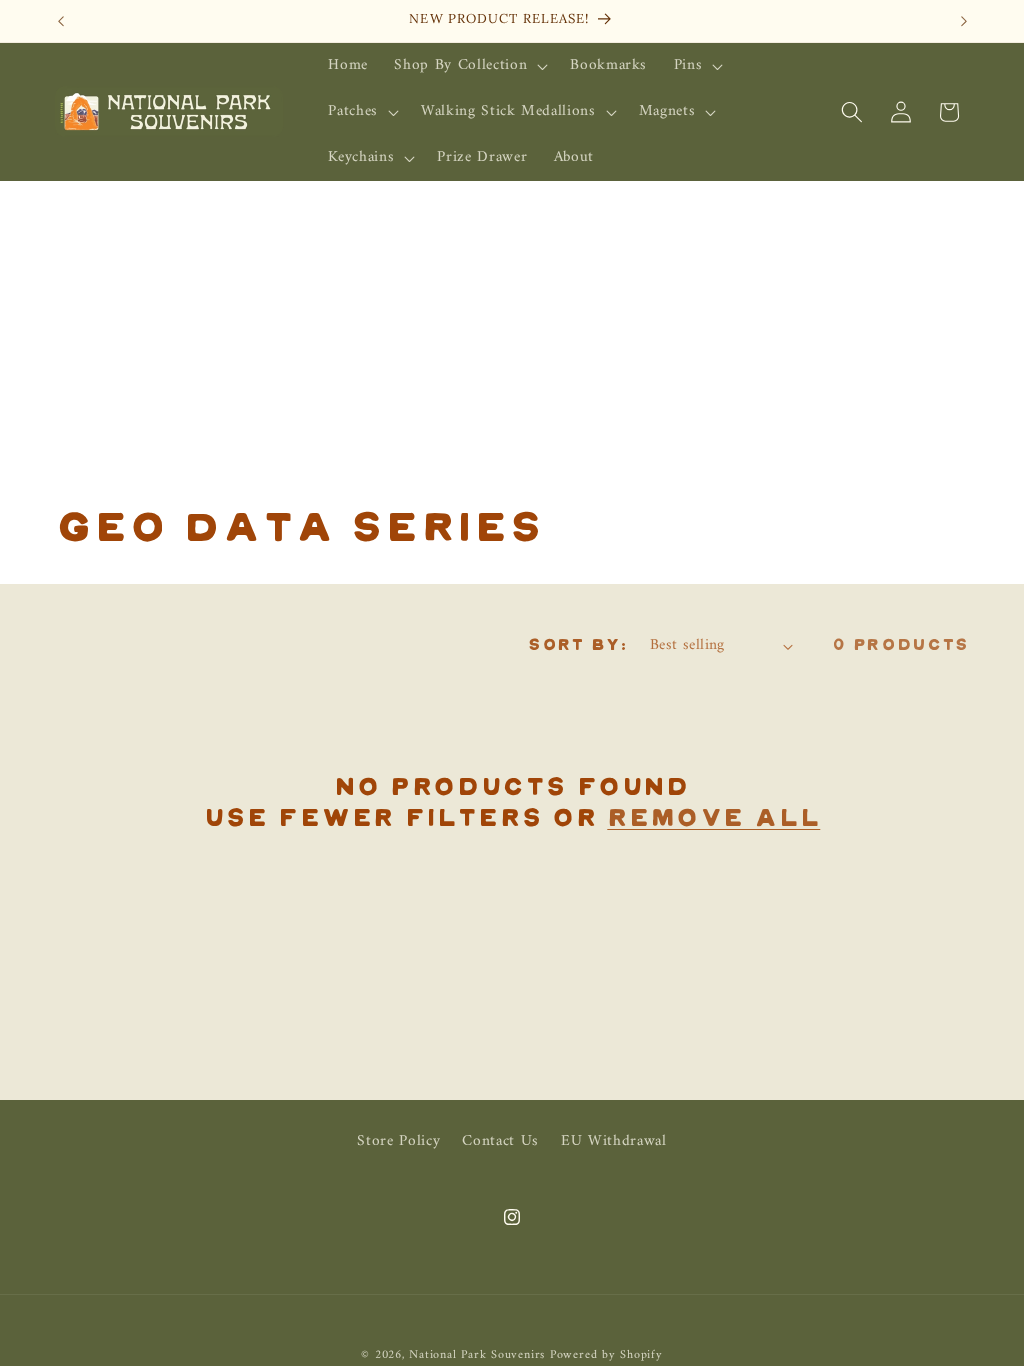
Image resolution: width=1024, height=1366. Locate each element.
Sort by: (578, 645)
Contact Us (500, 1141)
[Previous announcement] (61, 21)
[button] (469, 66)
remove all (713, 819)
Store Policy (398, 1142)
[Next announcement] (964, 21)
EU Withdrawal (614, 1141)
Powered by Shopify (606, 1355)
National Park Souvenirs (477, 1355)
